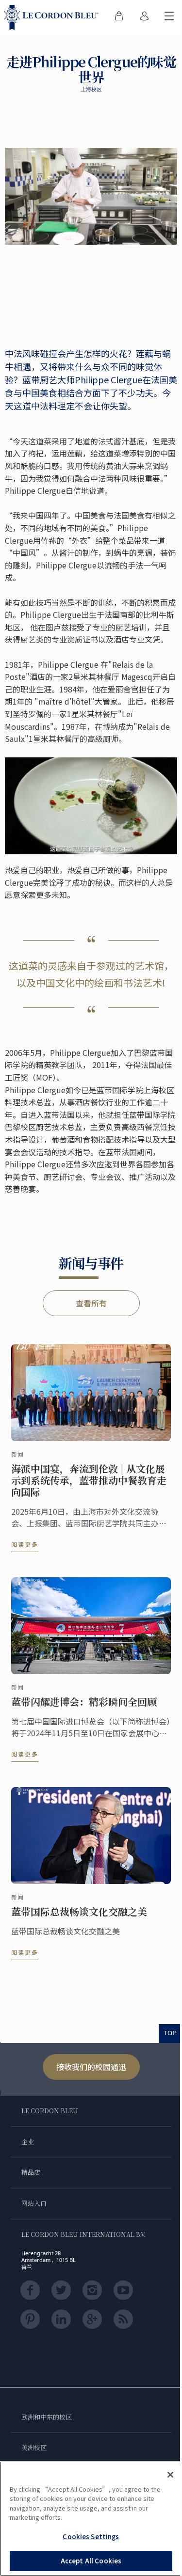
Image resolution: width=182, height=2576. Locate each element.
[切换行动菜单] (169, 17)
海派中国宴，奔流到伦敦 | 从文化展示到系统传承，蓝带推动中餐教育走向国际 (89, 1480)
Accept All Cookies (91, 2561)
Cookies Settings (91, 2537)
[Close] (170, 2475)
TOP (170, 2033)
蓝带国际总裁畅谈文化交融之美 (79, 1912)
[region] (91, 2519)
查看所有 (91, 1303)
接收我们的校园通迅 (91, 2067)
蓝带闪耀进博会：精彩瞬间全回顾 (84, 1702)
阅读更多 (25, 1544)
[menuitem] (119, 17)
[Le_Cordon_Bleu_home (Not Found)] (53, 17)
